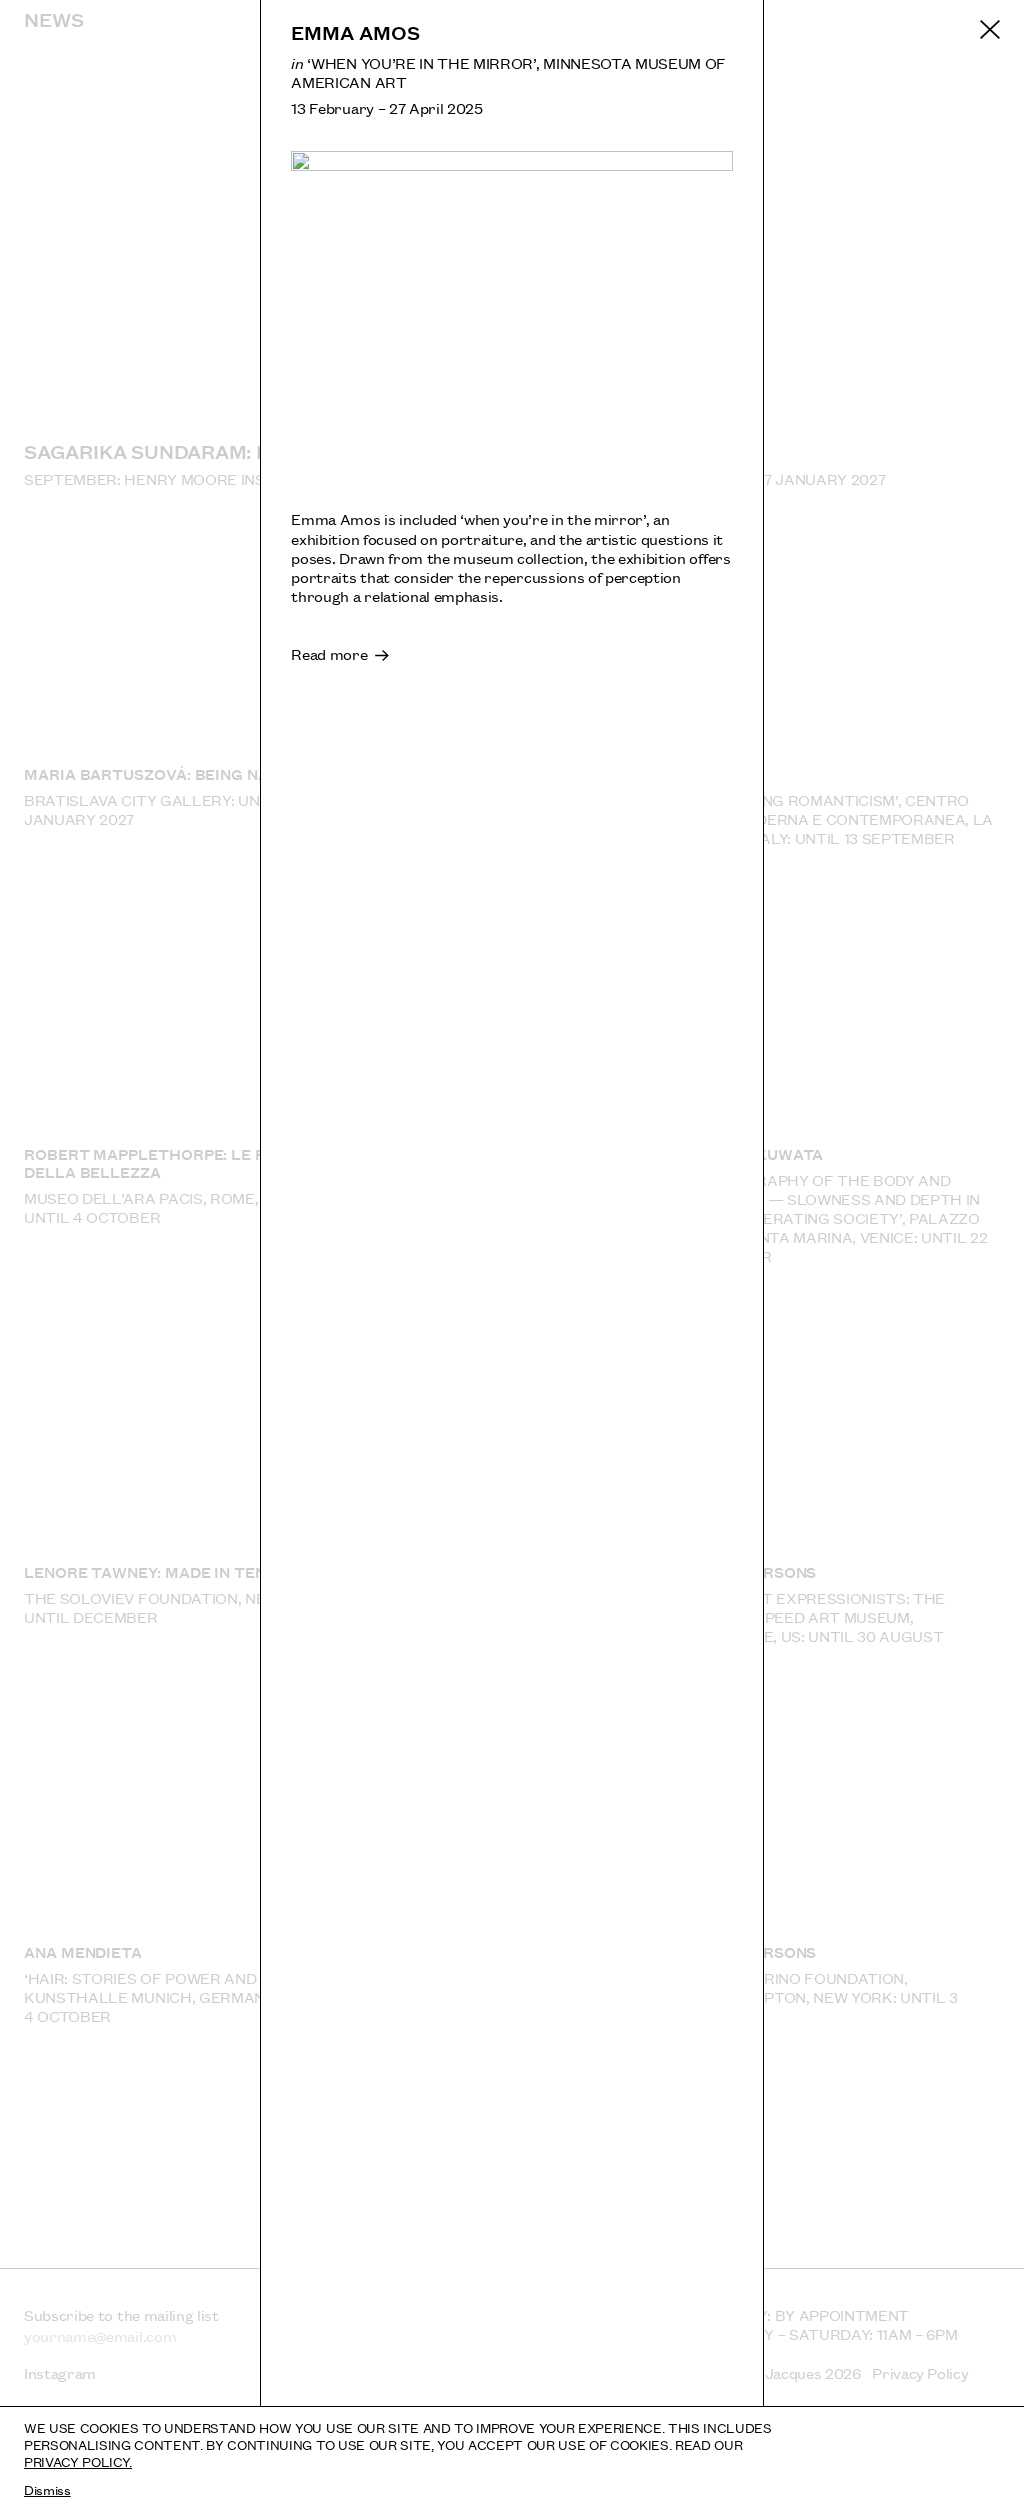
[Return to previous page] (990, 30)
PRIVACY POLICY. (78, 2461)
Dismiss (47, 2489)
